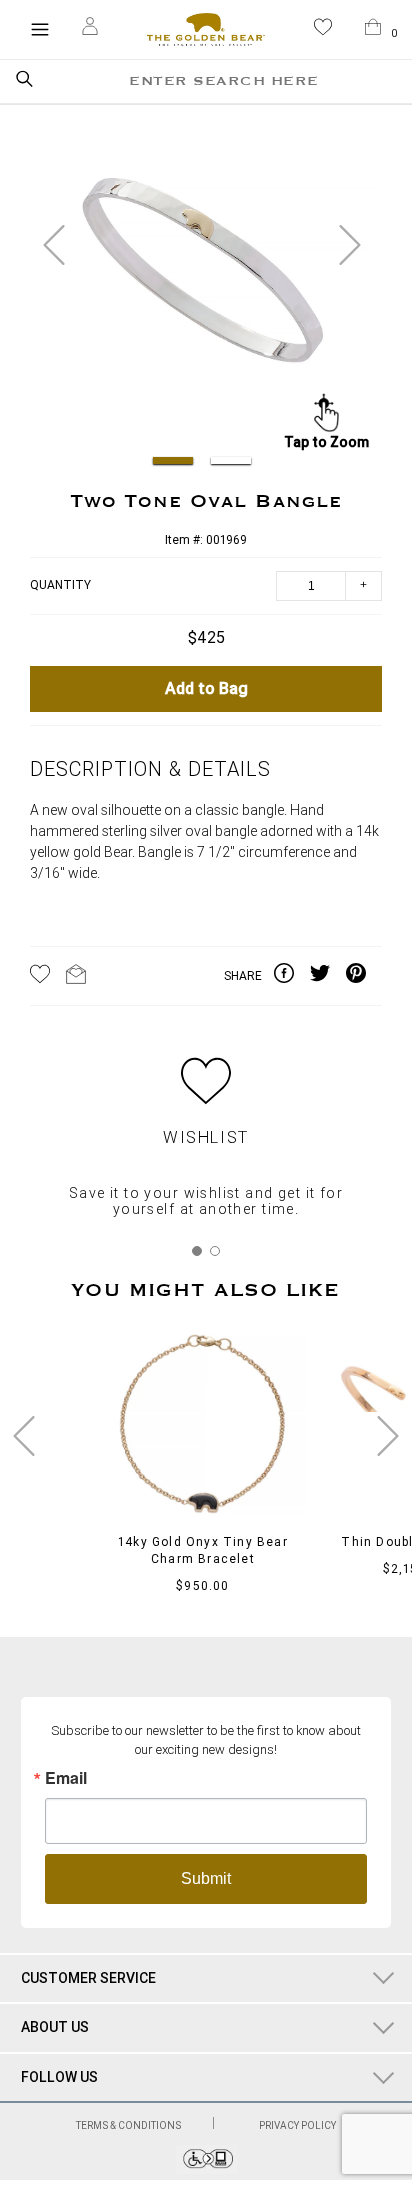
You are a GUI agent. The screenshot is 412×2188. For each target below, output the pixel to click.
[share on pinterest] (364, 976)
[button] (323, 30)
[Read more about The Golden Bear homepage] (205, 30)
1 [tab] (197, 1251)
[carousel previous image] (54, 245)
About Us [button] (55, 2027)
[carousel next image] (350, 245)
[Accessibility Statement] (206, 2168)
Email (66, 1778)
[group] (202, 280)
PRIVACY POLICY (297, 2125)
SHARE (243, 976)
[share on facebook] (292, 976)
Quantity (60, 586)
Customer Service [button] (88, 1978)
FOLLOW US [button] (59, 2077)
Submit (206, 1878)
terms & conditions (129, 2125)
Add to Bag (206, 688)
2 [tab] (215, 1251)
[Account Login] (90, 29)
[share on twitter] (328, 976)
